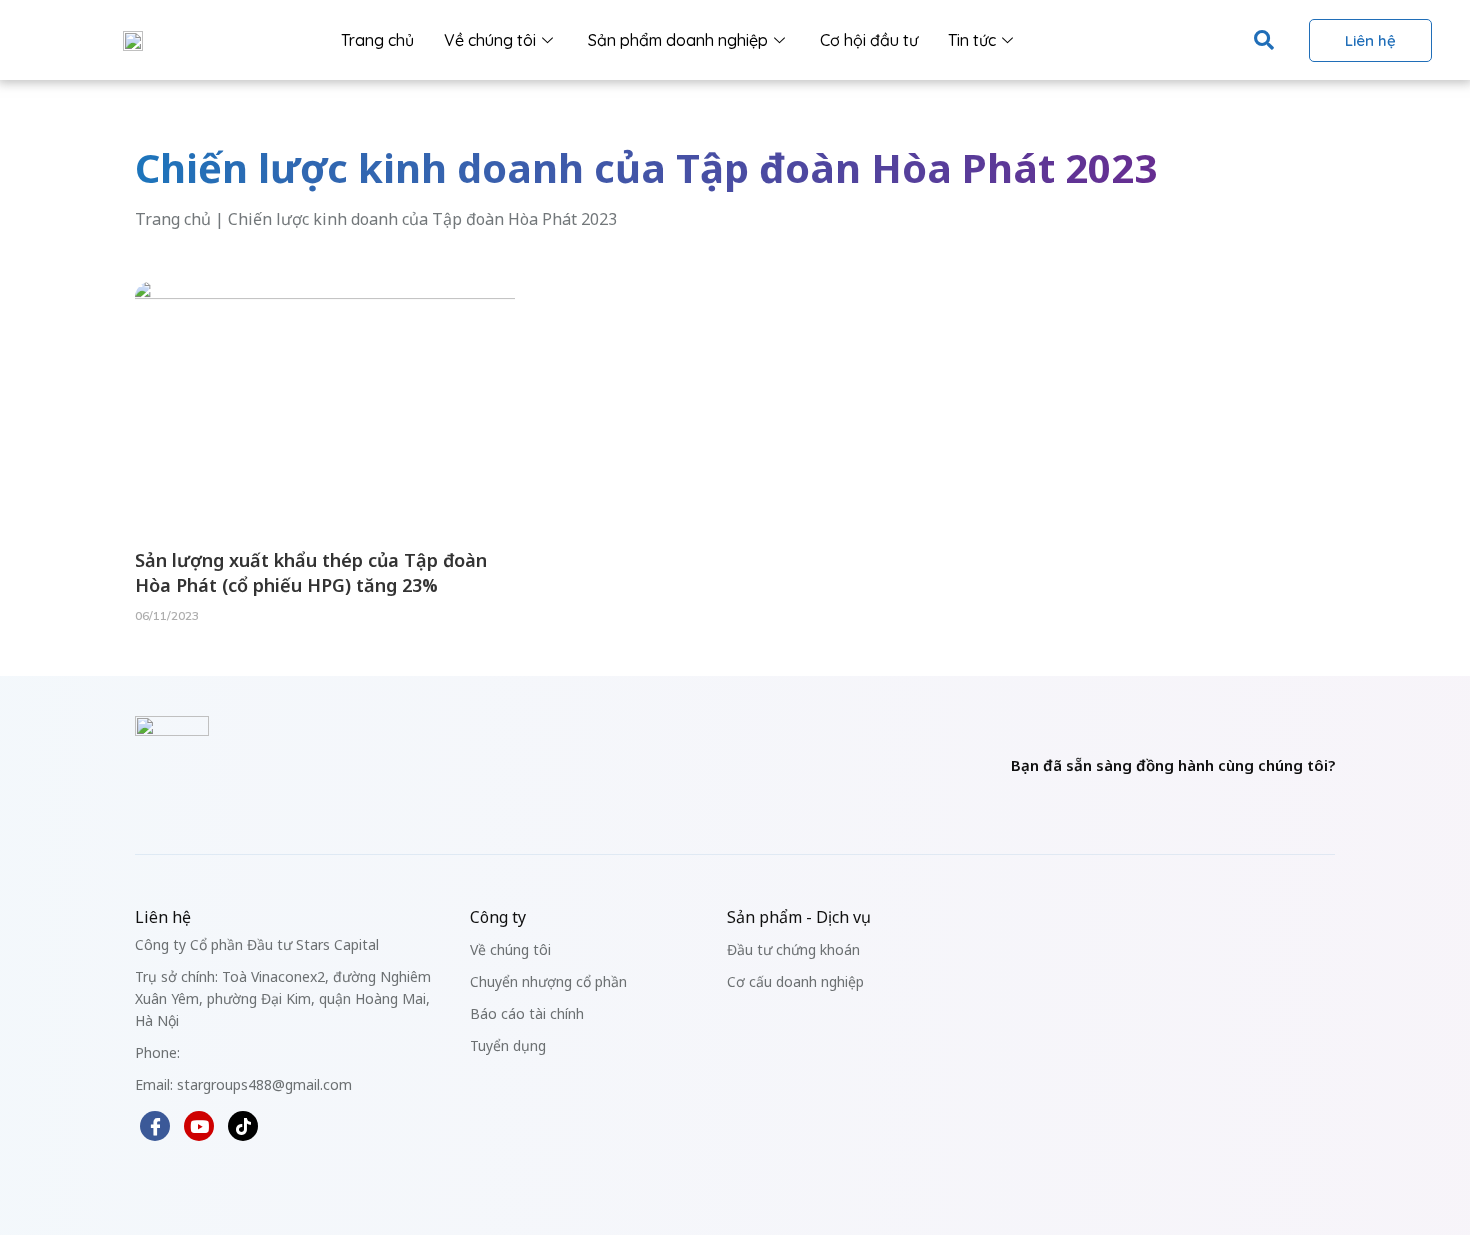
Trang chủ (377, 40)
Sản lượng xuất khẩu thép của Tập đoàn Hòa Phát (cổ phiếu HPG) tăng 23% (311, 572)
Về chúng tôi (490, 40)
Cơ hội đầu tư (869, 40)
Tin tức (972, 40)
